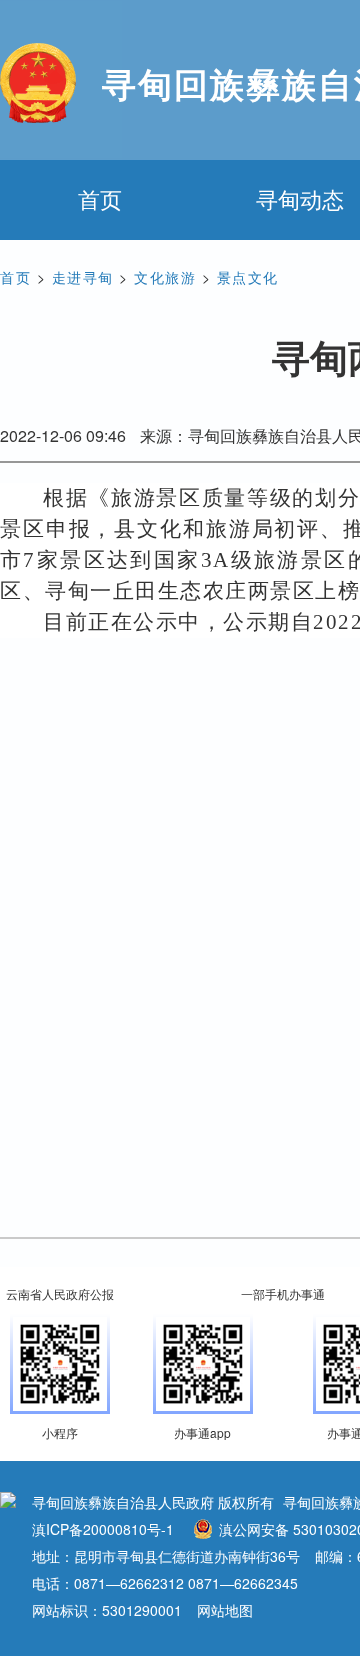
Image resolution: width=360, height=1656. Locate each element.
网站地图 (225, 1610)
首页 (100, 198)
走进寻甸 (83, 277)
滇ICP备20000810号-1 (103, 1529)
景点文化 (248, 277)
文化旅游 (165, 277)
